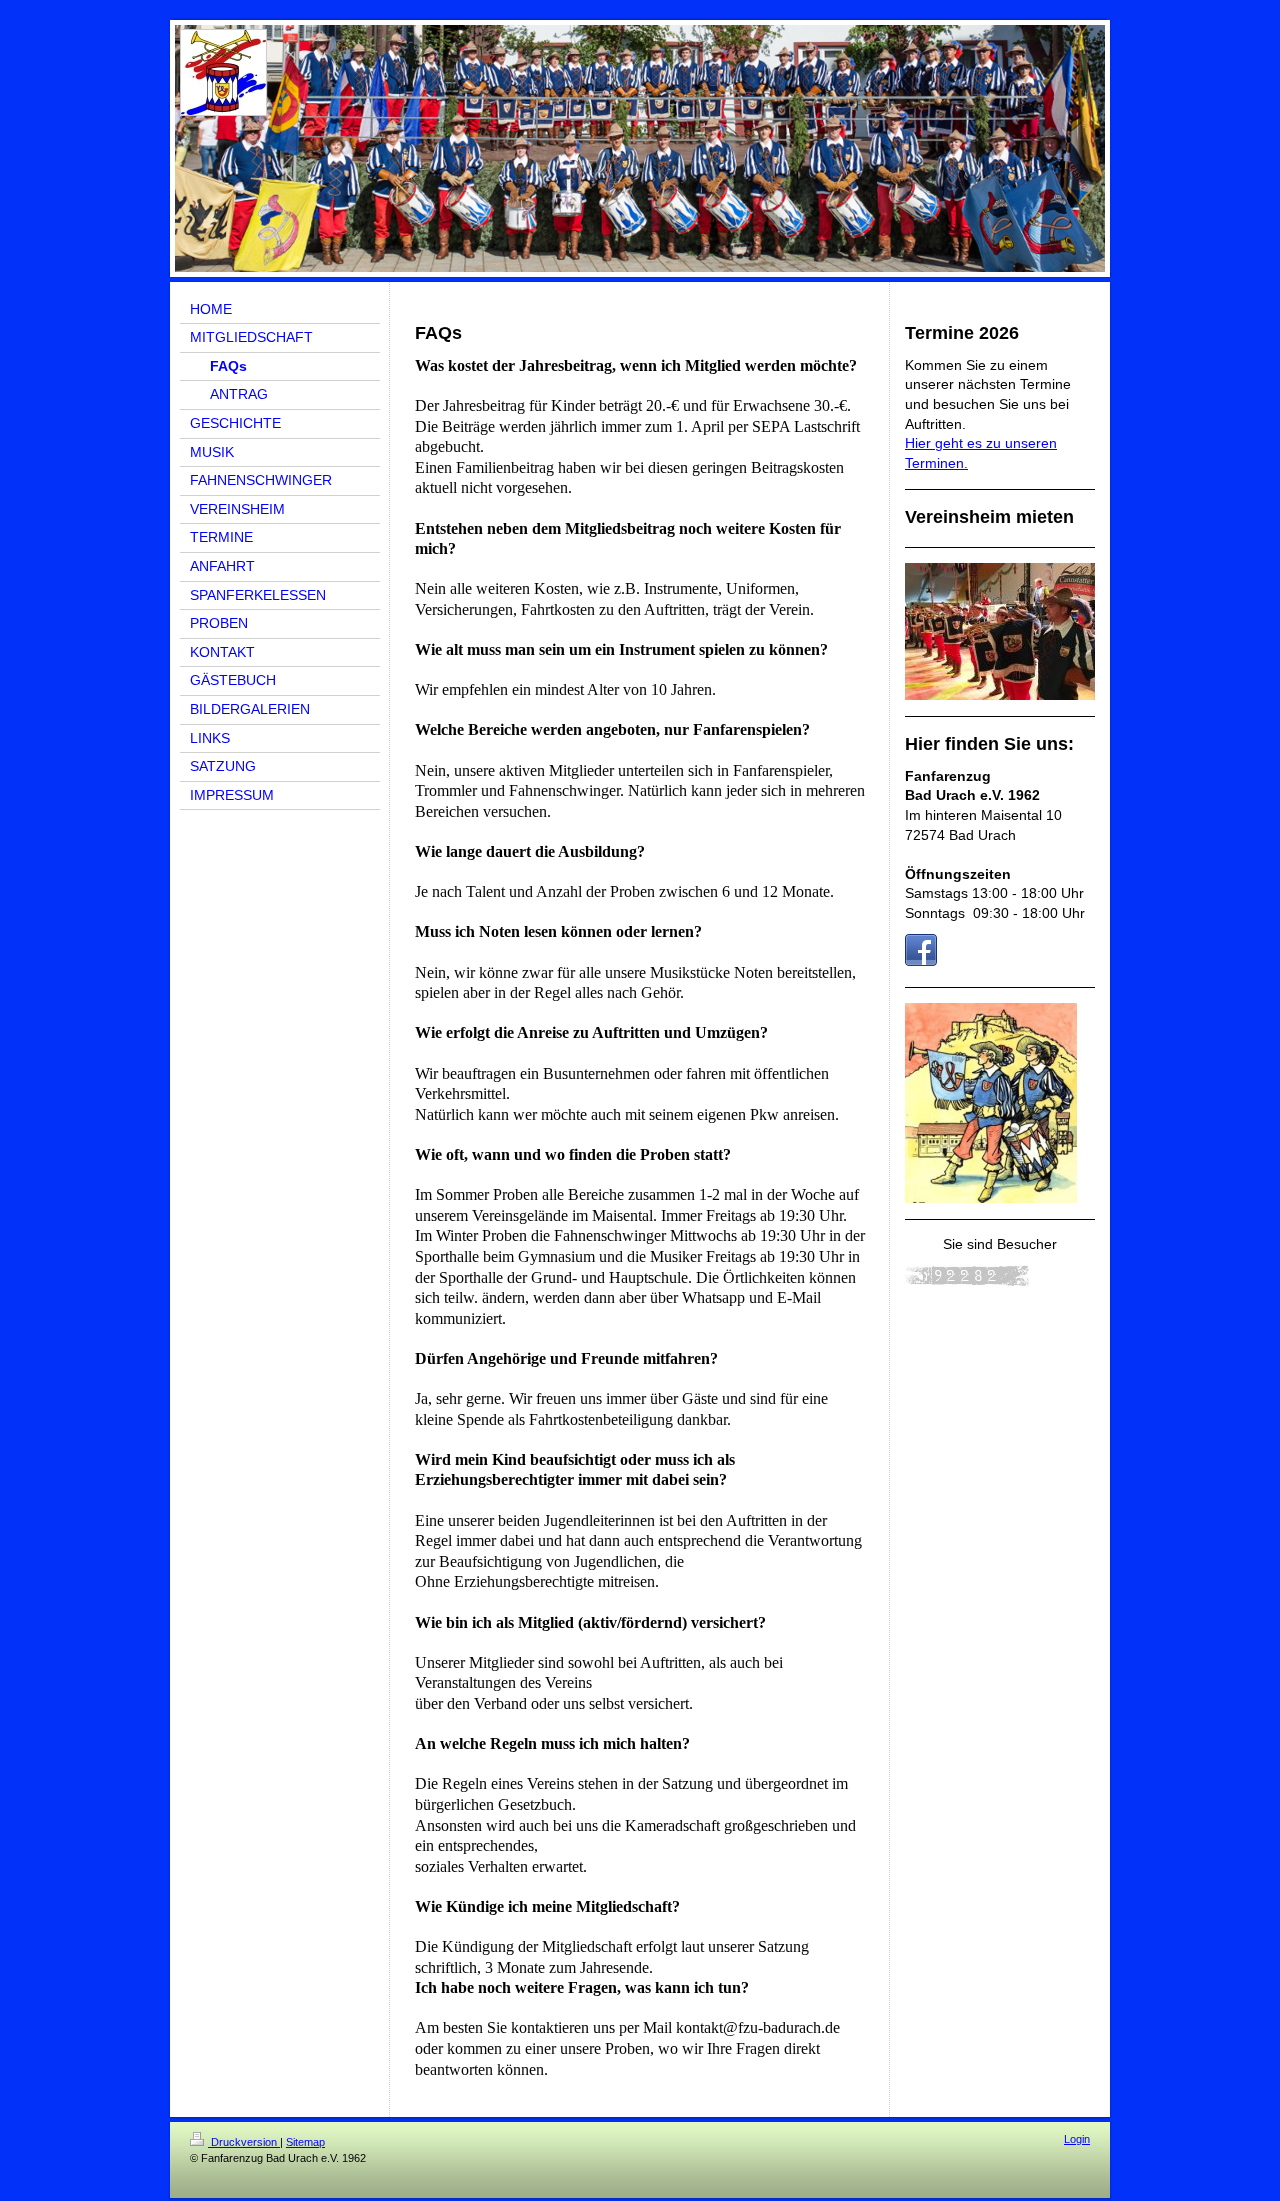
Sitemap (305, 2142)
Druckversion (244, 2142)
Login (1077, 2139)
